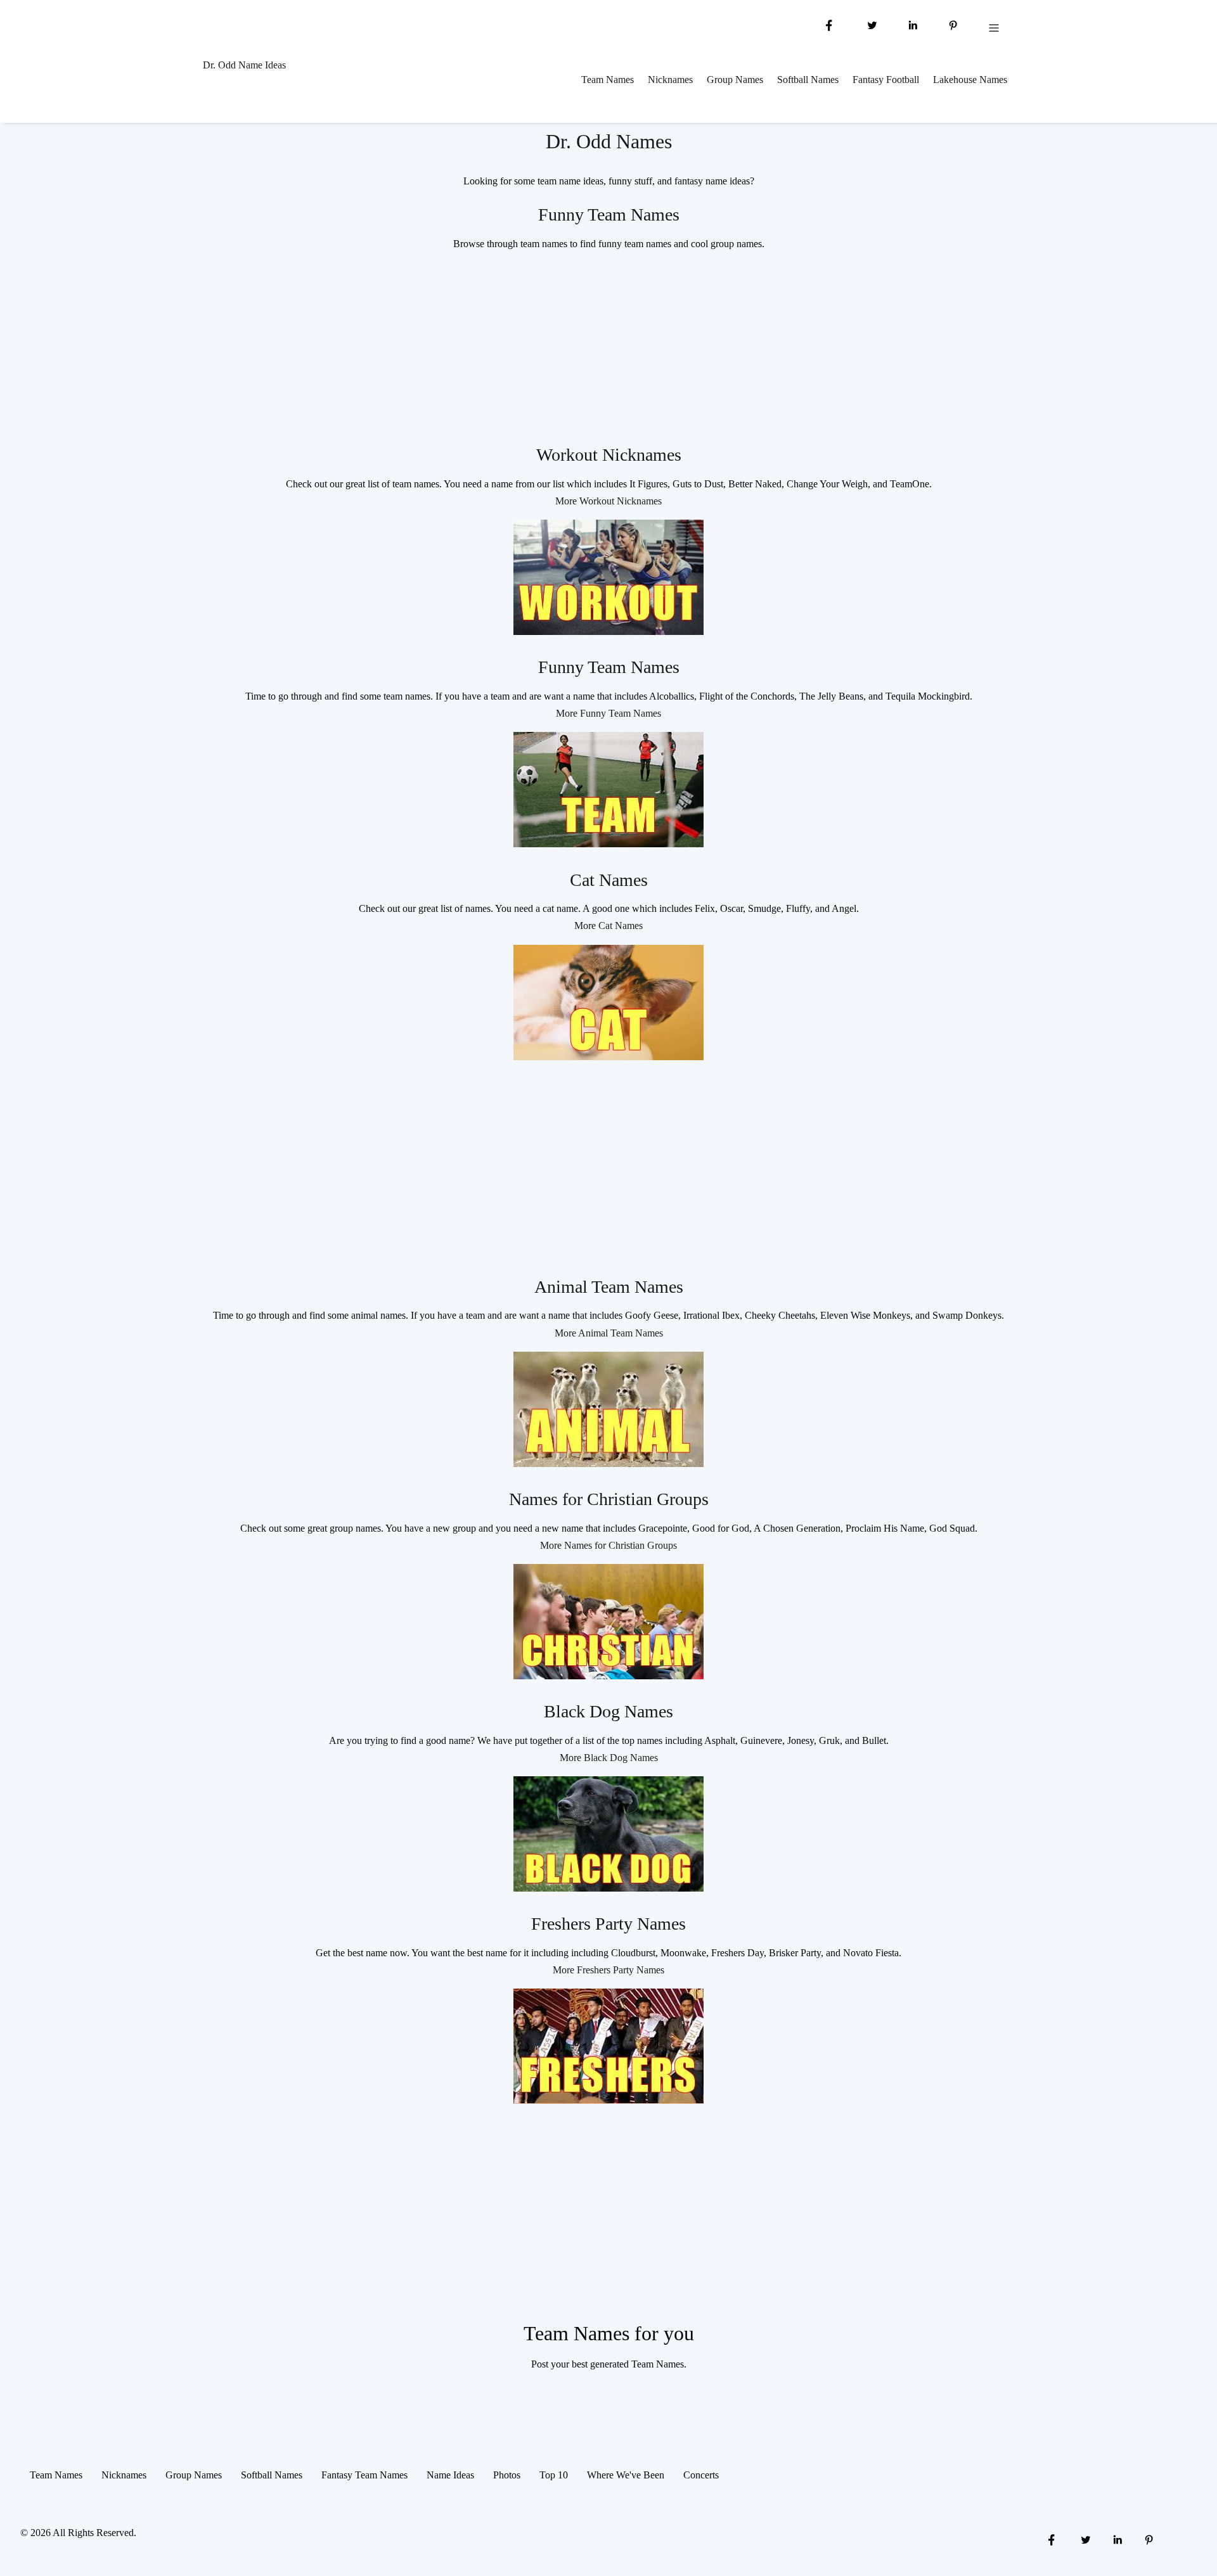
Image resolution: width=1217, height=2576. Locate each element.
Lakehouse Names (970, 80)
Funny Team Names (609, 215)
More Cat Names (608, 926)
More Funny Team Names (608, 713)
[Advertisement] (608, 351)
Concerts (701, 2475)
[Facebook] (829, 24)
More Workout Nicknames (608, 501)
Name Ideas (450, 2475)
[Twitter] (871, 24)
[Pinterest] (953, 24)
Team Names (608, 80)
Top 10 (554, 2475)
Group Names (735, 80)
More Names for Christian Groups (608, 1545)
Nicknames (670, 80)
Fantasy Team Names (364, 2475)
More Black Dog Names (609, 1758)
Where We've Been (626, 2475)
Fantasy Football (886, 80)
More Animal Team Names (609, 1333)
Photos (507, 2475)
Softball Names (808, 80)
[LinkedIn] (913, 24)
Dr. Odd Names (609, 141)
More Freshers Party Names (608, 1970)
